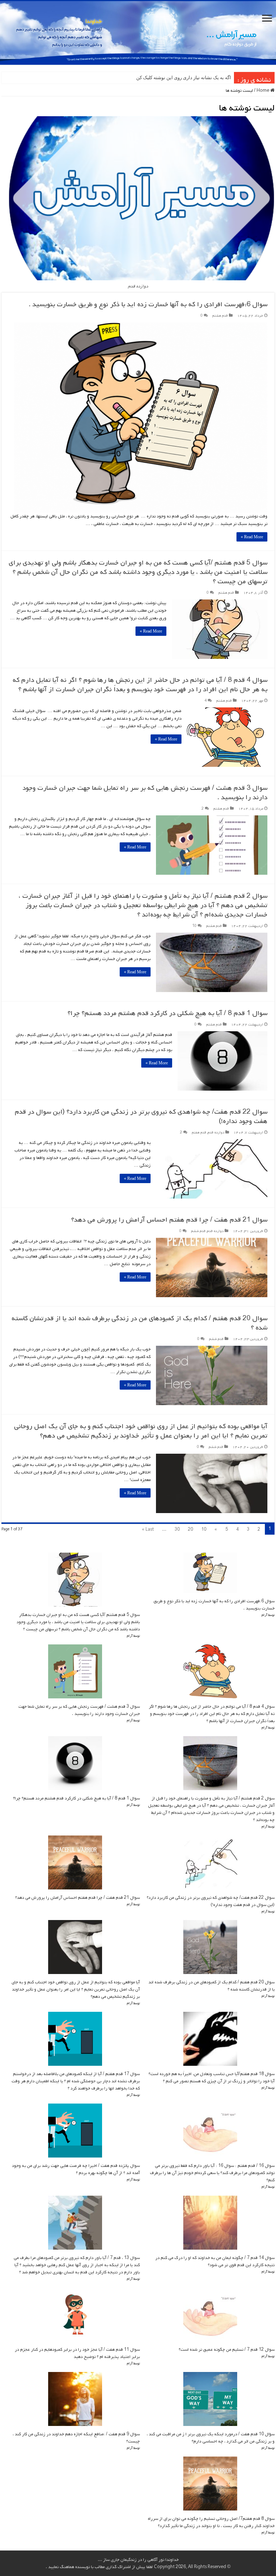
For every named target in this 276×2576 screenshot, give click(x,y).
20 (190, 1530)
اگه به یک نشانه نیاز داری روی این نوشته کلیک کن (184, 78)
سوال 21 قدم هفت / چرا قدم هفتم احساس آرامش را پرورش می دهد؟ (169, 1220)
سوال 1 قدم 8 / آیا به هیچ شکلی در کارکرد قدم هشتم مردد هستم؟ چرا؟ (167, 1013)
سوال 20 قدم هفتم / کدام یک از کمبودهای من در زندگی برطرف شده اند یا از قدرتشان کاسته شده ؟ (139, 1323)
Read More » (252, 537)
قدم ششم (198, 1231)
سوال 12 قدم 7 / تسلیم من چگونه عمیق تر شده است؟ (227, 2350)
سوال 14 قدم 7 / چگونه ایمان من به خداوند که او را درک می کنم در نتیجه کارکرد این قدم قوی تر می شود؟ (215, 2262)
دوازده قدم (216, 1133)
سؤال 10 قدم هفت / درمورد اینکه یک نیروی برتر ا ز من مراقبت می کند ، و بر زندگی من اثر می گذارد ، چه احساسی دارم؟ (211, 2438)
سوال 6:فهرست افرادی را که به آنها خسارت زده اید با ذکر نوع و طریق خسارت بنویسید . (148, 304)
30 (177, 1530)
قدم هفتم (199, 1133)
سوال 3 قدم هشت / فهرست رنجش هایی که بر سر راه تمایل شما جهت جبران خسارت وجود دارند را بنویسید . (145, 793)
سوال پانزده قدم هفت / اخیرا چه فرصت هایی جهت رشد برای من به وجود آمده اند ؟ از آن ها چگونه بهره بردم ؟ (76, 2169)
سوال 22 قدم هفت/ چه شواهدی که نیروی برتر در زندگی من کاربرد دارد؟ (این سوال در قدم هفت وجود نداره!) (141, 1117)
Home (263, 91)
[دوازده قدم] (138, 33)
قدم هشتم (220, 316)
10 (194, 926)
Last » (148, 1530)
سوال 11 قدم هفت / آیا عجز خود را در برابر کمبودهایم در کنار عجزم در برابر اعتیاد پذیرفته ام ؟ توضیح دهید (77, 2353)
